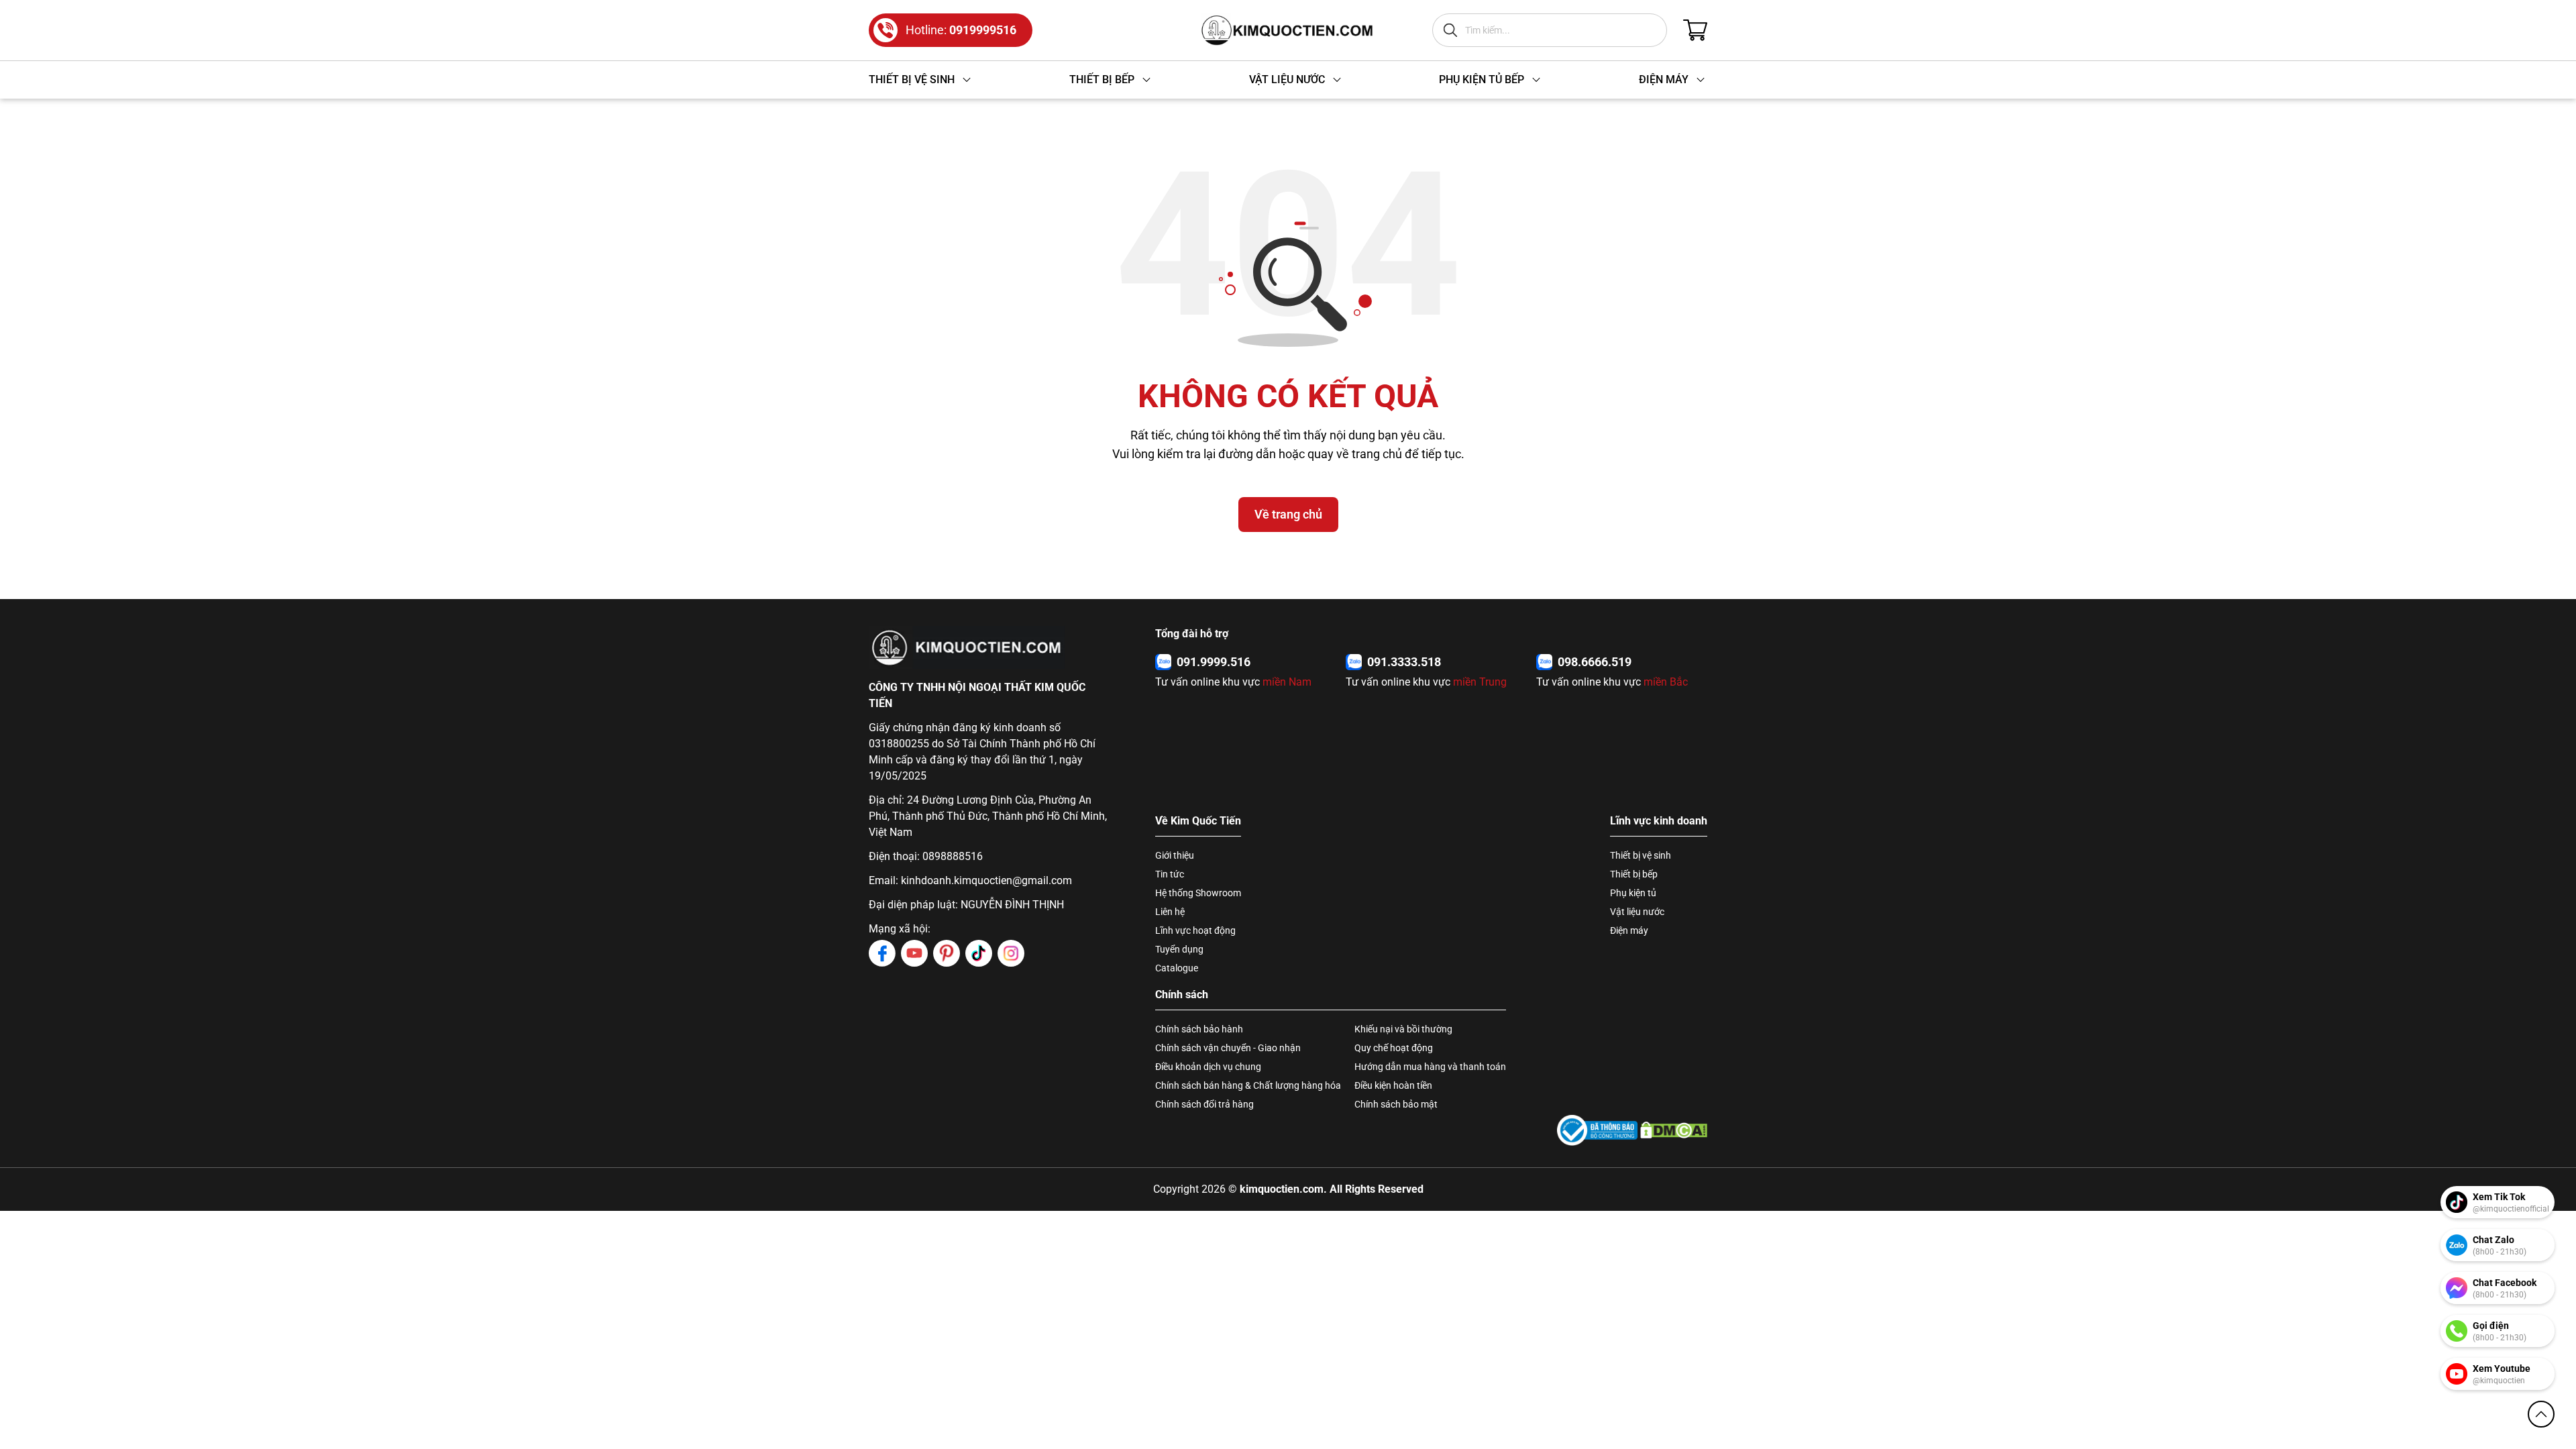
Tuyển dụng (1179, 949)
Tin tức (1170, 874)
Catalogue (1177, 968)
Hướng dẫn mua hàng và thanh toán (1430, 1067)
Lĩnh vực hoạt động (1195, 930)
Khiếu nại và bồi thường (1403, 1029)
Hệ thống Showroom (1198, 893)
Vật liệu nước (1637, 912)
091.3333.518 (1404, 662)
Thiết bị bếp (1634, 874)
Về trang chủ (1288, 514)
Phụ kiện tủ (1633, 893)
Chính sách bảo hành (1199, 1029)
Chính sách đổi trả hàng (1204, 1104)
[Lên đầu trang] (2541, 1414)
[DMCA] (1674, 1130)
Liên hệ (1170, 912)
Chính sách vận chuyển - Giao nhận (1228, 1048)
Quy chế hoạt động (1394, 1048)
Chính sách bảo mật (1396, 1104)
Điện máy (1629, 930)
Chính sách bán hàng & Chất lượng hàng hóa (1248, 1085)
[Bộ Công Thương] (1597, 1130)
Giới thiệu (1175, 855)
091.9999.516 (1214, 662)
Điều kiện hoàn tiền (1393, 1085)
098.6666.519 (1595, 662)
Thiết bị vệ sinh (1641, 855)
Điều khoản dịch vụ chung (1208, 1067)
